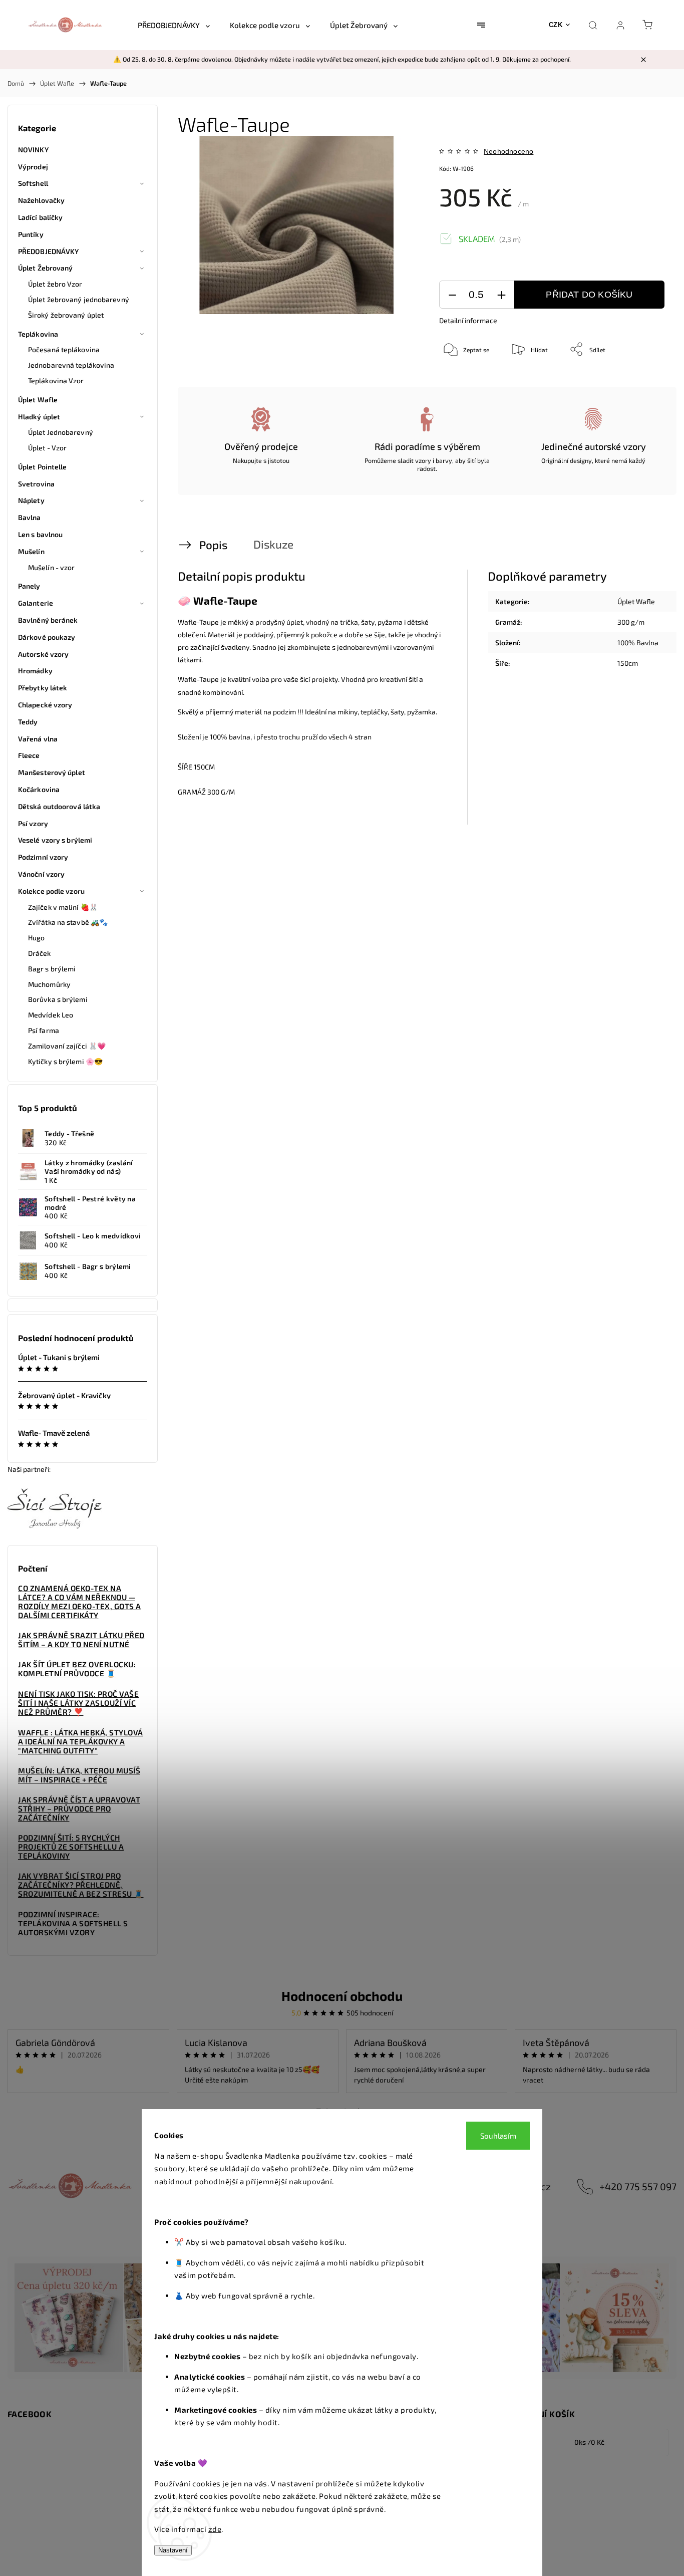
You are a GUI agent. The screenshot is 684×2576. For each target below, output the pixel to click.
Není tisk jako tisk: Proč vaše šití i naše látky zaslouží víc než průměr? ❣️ (78, 1703)
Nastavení (173, 2550)
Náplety (31, 500)
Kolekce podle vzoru (51, 891)
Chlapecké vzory (45, 705)
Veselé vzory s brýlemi (55, 840)
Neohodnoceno (508, 151)
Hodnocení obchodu (342, 1996)
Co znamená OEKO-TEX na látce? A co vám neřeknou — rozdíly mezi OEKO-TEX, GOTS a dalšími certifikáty (80, 1602)
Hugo (36, 938)
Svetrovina (36, 484)
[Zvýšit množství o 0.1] (501, 295)
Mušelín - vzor (51, 567)
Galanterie (36, 603)
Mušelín (31, 551)
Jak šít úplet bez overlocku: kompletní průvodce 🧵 (77, 1669)
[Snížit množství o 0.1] (452, 295)
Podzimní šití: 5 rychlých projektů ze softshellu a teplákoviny (71, 1847)
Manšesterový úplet (52, 772)
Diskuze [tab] (273, 544)
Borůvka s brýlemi (58, 999)
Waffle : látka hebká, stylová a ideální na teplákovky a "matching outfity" (81, 1741)
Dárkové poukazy (47, 637)
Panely (29, 586)
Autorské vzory (43, 654)
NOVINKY (33, 150)
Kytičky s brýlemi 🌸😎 (65, 1061)
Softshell (33, 183)
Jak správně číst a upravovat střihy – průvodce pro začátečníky (79, 1809)
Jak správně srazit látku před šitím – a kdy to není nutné (81, 1640)
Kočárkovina (39, 789)
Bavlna (30, 517)
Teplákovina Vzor (56, 380)
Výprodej (33, 167)
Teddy (28, 722)
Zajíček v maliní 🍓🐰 (63, 907)
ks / (589, 2442)
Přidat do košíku (589, 295)
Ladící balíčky (40, 217)
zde (215, 2529)
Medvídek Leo (51, 1015)
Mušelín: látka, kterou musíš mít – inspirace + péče (79, 1775)
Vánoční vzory (41, 874)
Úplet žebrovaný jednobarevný (79, 299)
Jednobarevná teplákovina (71, 365)
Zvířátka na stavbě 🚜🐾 (68, 922)
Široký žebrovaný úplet (66, 315)
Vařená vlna (38, 739)
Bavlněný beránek (48, 620)
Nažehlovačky (41, 200)
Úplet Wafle (38, 400)
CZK (556, 25)
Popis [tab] (213, 545)
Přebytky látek (43, 688)
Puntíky (31, 234)
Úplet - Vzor (47, 448)
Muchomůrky (49, 984)
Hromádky (35, 671)
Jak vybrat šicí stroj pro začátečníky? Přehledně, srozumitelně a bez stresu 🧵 (81, 1885)
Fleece (29, 755)
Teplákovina (38, 334)
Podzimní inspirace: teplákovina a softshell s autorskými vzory (73, 1923)
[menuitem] (174, 25)
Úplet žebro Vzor (55, 284)
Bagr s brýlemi (52, 969)
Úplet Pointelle (43, 467)
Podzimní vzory (43, 857)
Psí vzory (33, 823)
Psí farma (44, 1030)
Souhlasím (498, 2136)
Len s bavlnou (40, 534)
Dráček (40, 953)
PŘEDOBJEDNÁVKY (48, 251)
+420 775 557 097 (638, 2186)
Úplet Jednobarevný (61, 432)
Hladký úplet (39, 417)
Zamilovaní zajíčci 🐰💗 (67, 1046)
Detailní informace (468, 320)
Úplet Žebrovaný (46, 268)
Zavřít (643, 382)
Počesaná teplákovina (64, 349)
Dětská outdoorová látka (59, 806)
